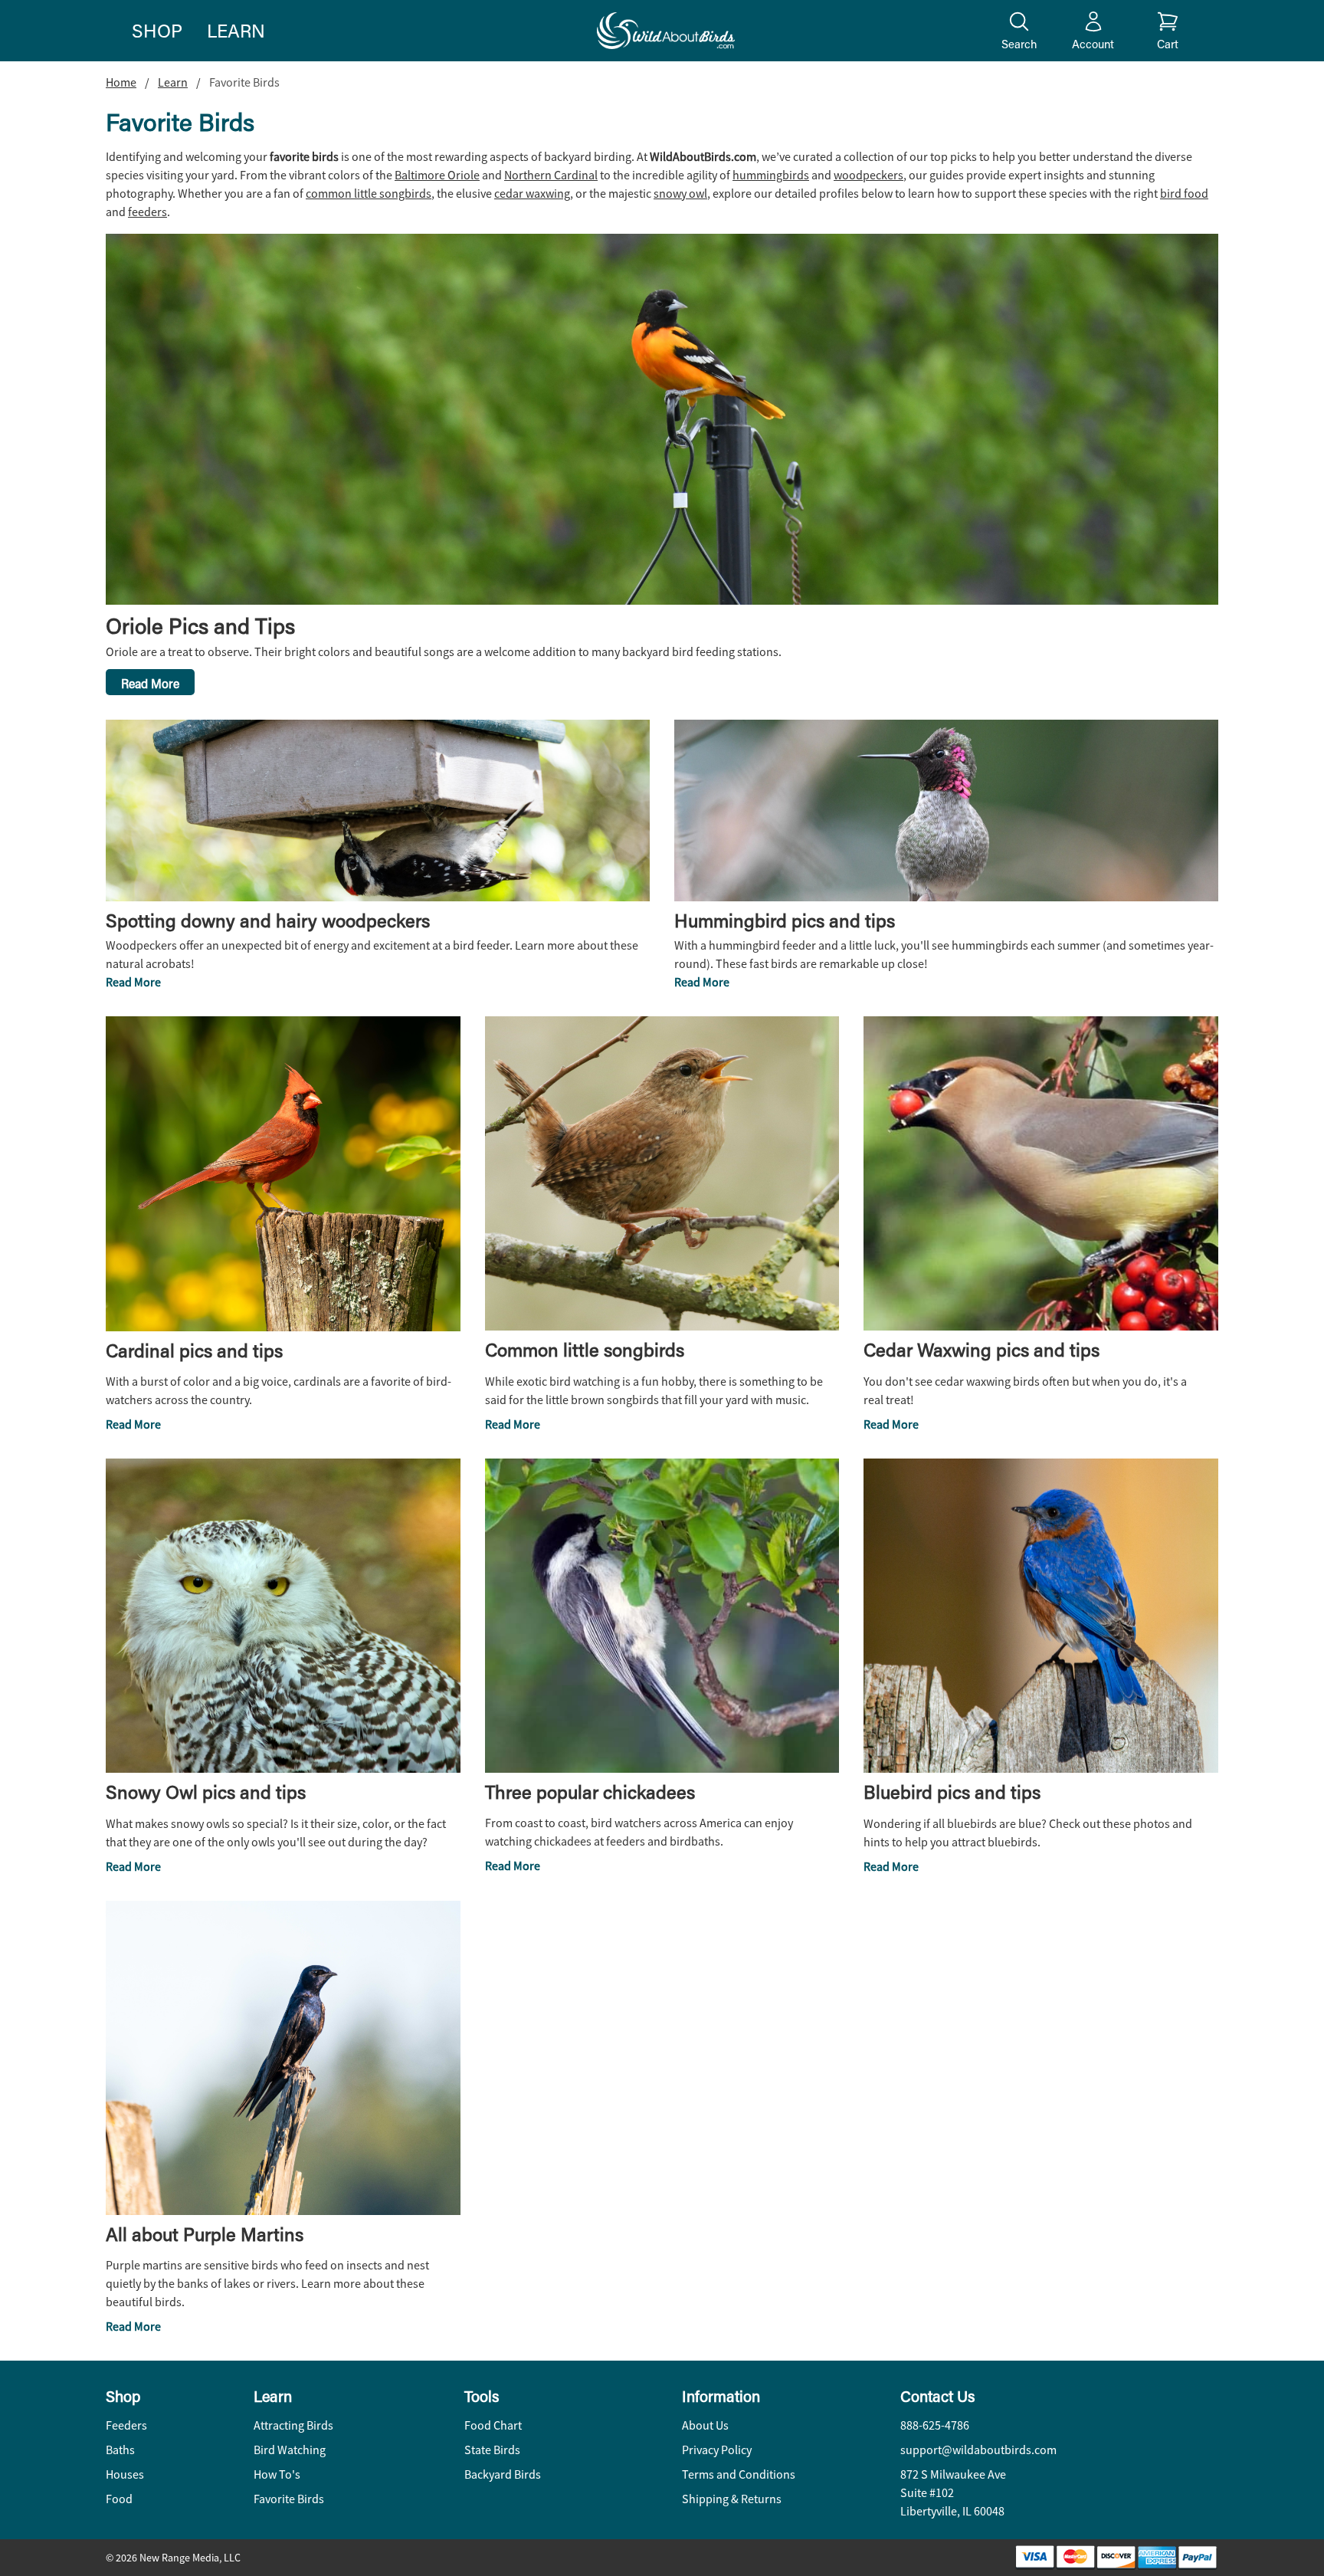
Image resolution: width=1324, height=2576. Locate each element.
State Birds (492, 2450)
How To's (277, 2475)
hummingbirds (771, 176)
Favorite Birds (289, 2499)
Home (121, 83)
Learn (236, 30)
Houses (125, 2475)
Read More (150, 683)
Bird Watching (290, 2450)
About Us (705, 2426)
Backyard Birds (503, 2475)
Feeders (126, 2426)
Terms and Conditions (739, 2475)
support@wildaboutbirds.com (978, 2450)
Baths (120, 2450)
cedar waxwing (532, 194)
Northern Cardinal (551, 176)
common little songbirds (369, 194)
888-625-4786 (935, 2426)
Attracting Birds (293, 2426)
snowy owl (680, 194)
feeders (147, 212)
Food (119, 2499)
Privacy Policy (717, 2450)
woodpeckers (868, 176)
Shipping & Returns (732, 2499)
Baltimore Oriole (437, 176)
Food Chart (493, 2426)
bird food (1184, 194)
